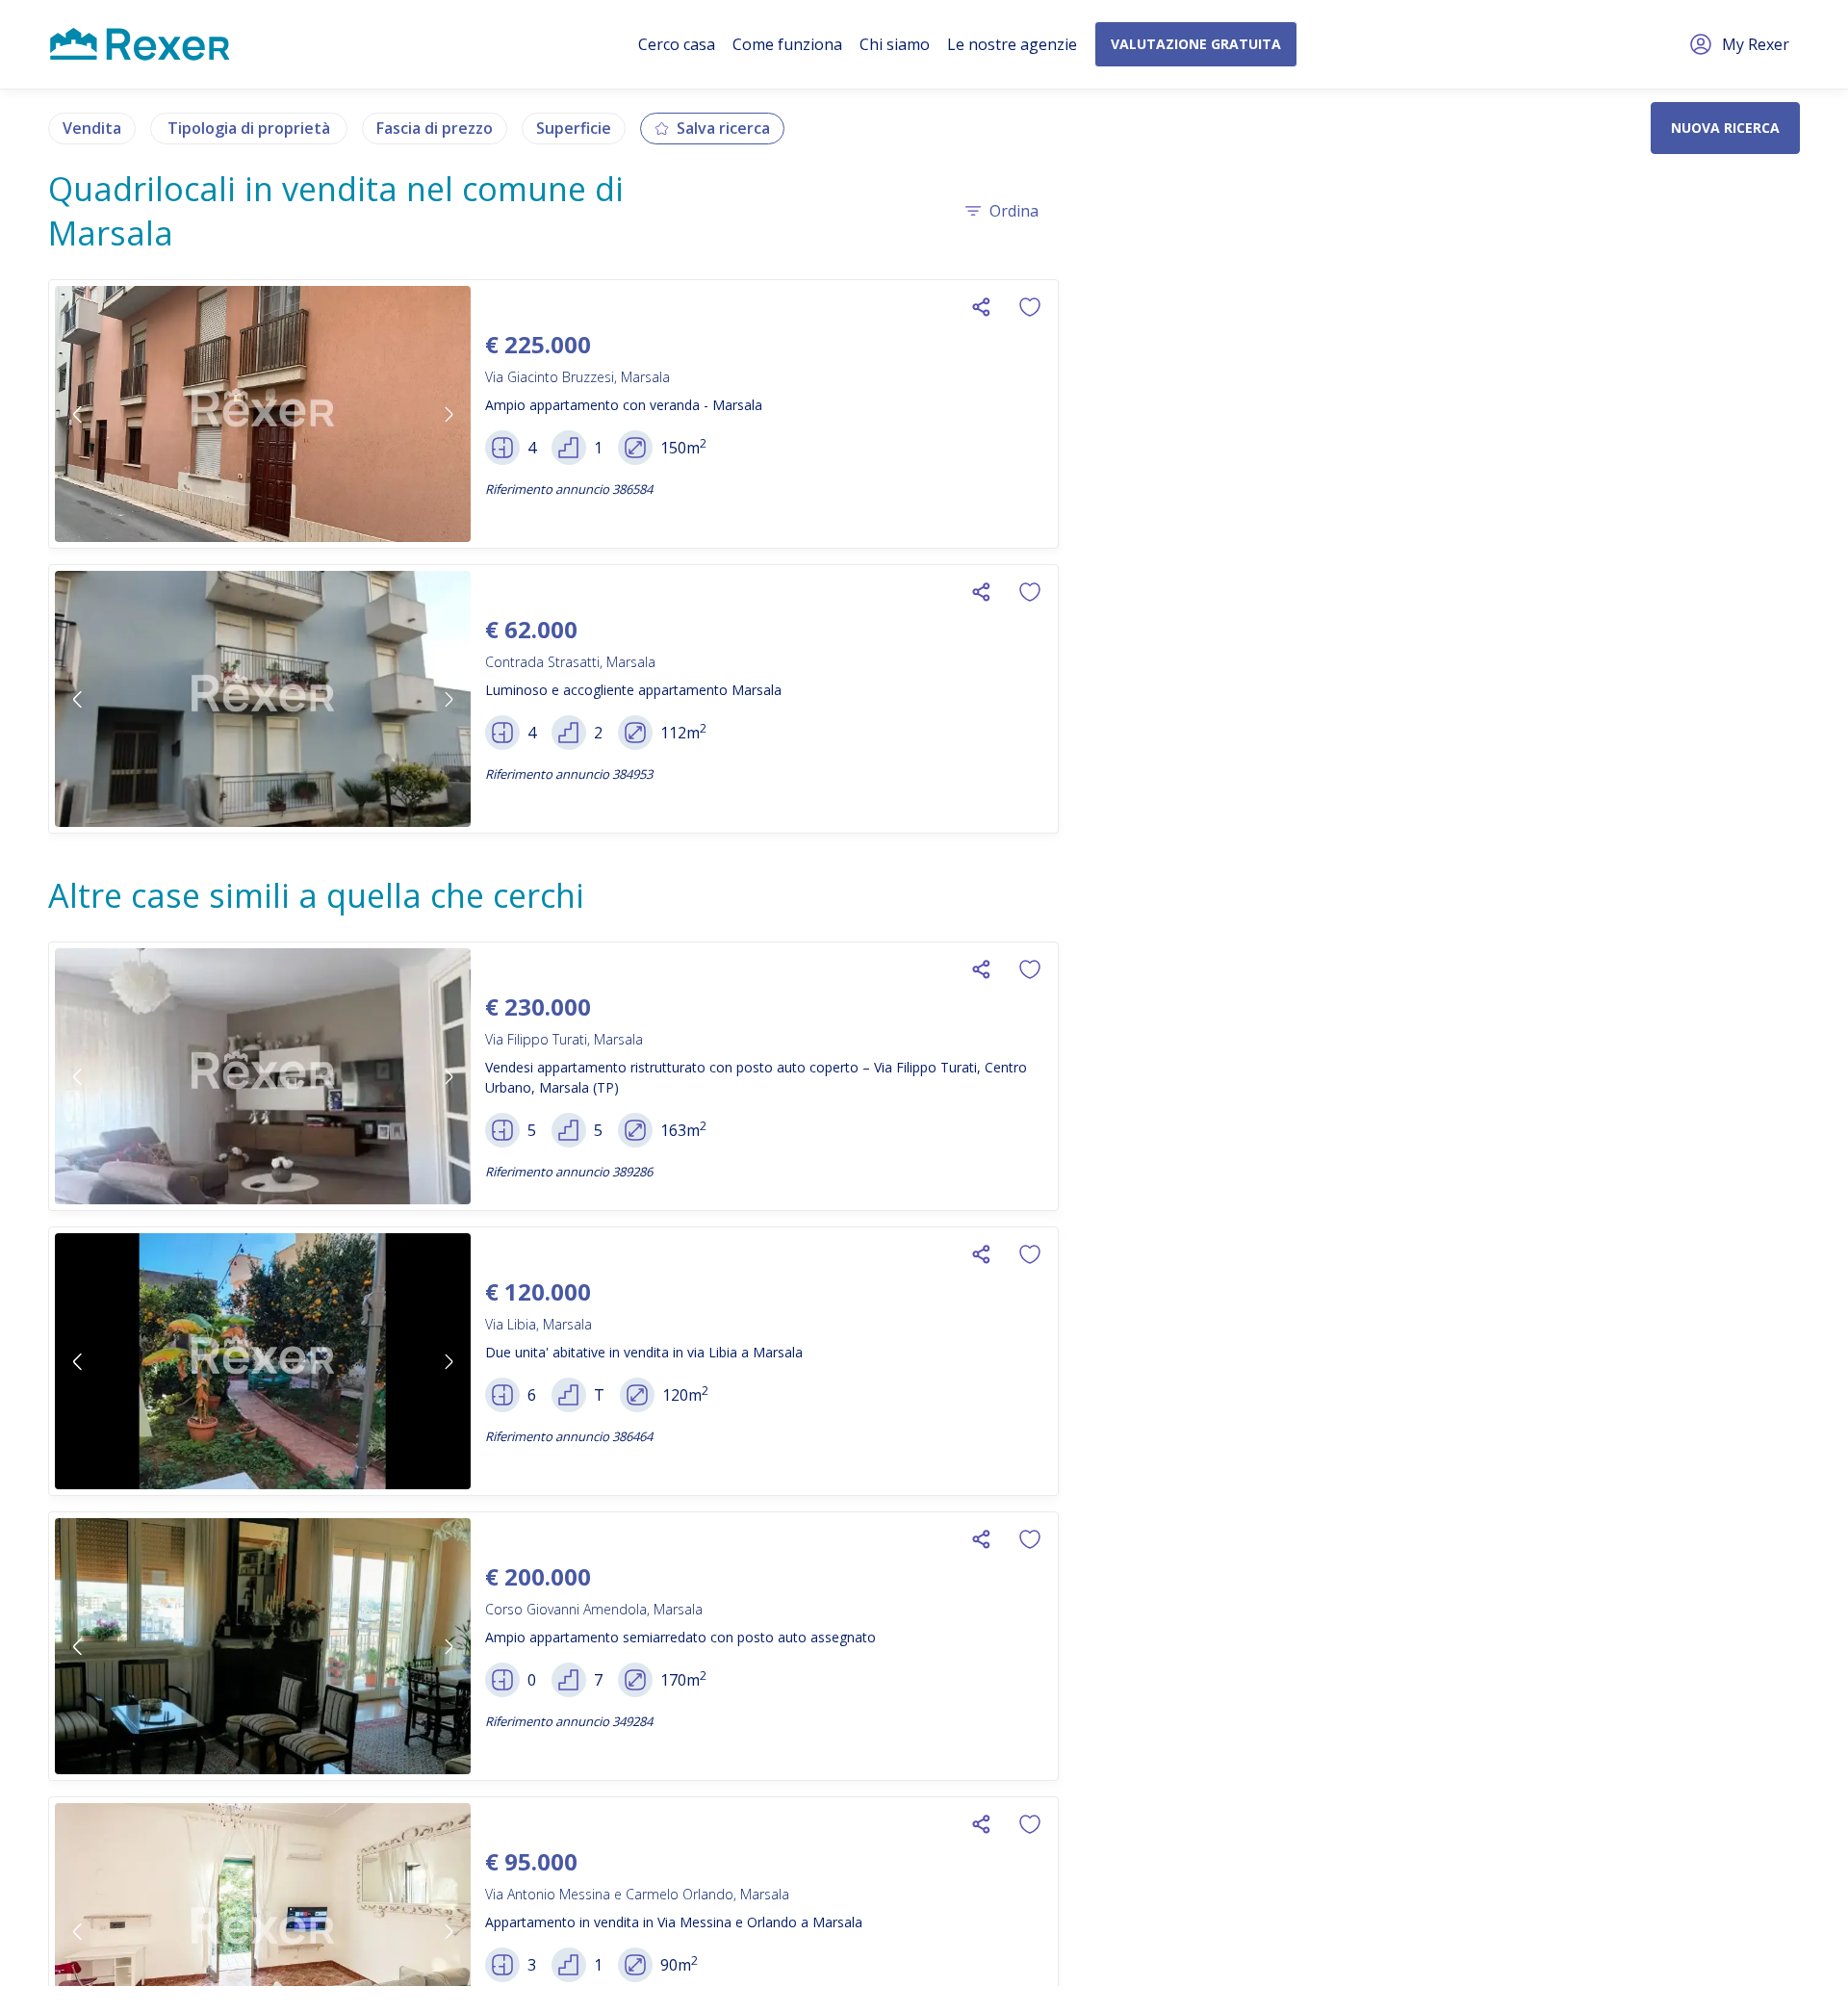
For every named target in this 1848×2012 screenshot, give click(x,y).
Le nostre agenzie (1012, 44)
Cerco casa (677, 44)
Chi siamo (895, 44)
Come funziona (787, 44)
